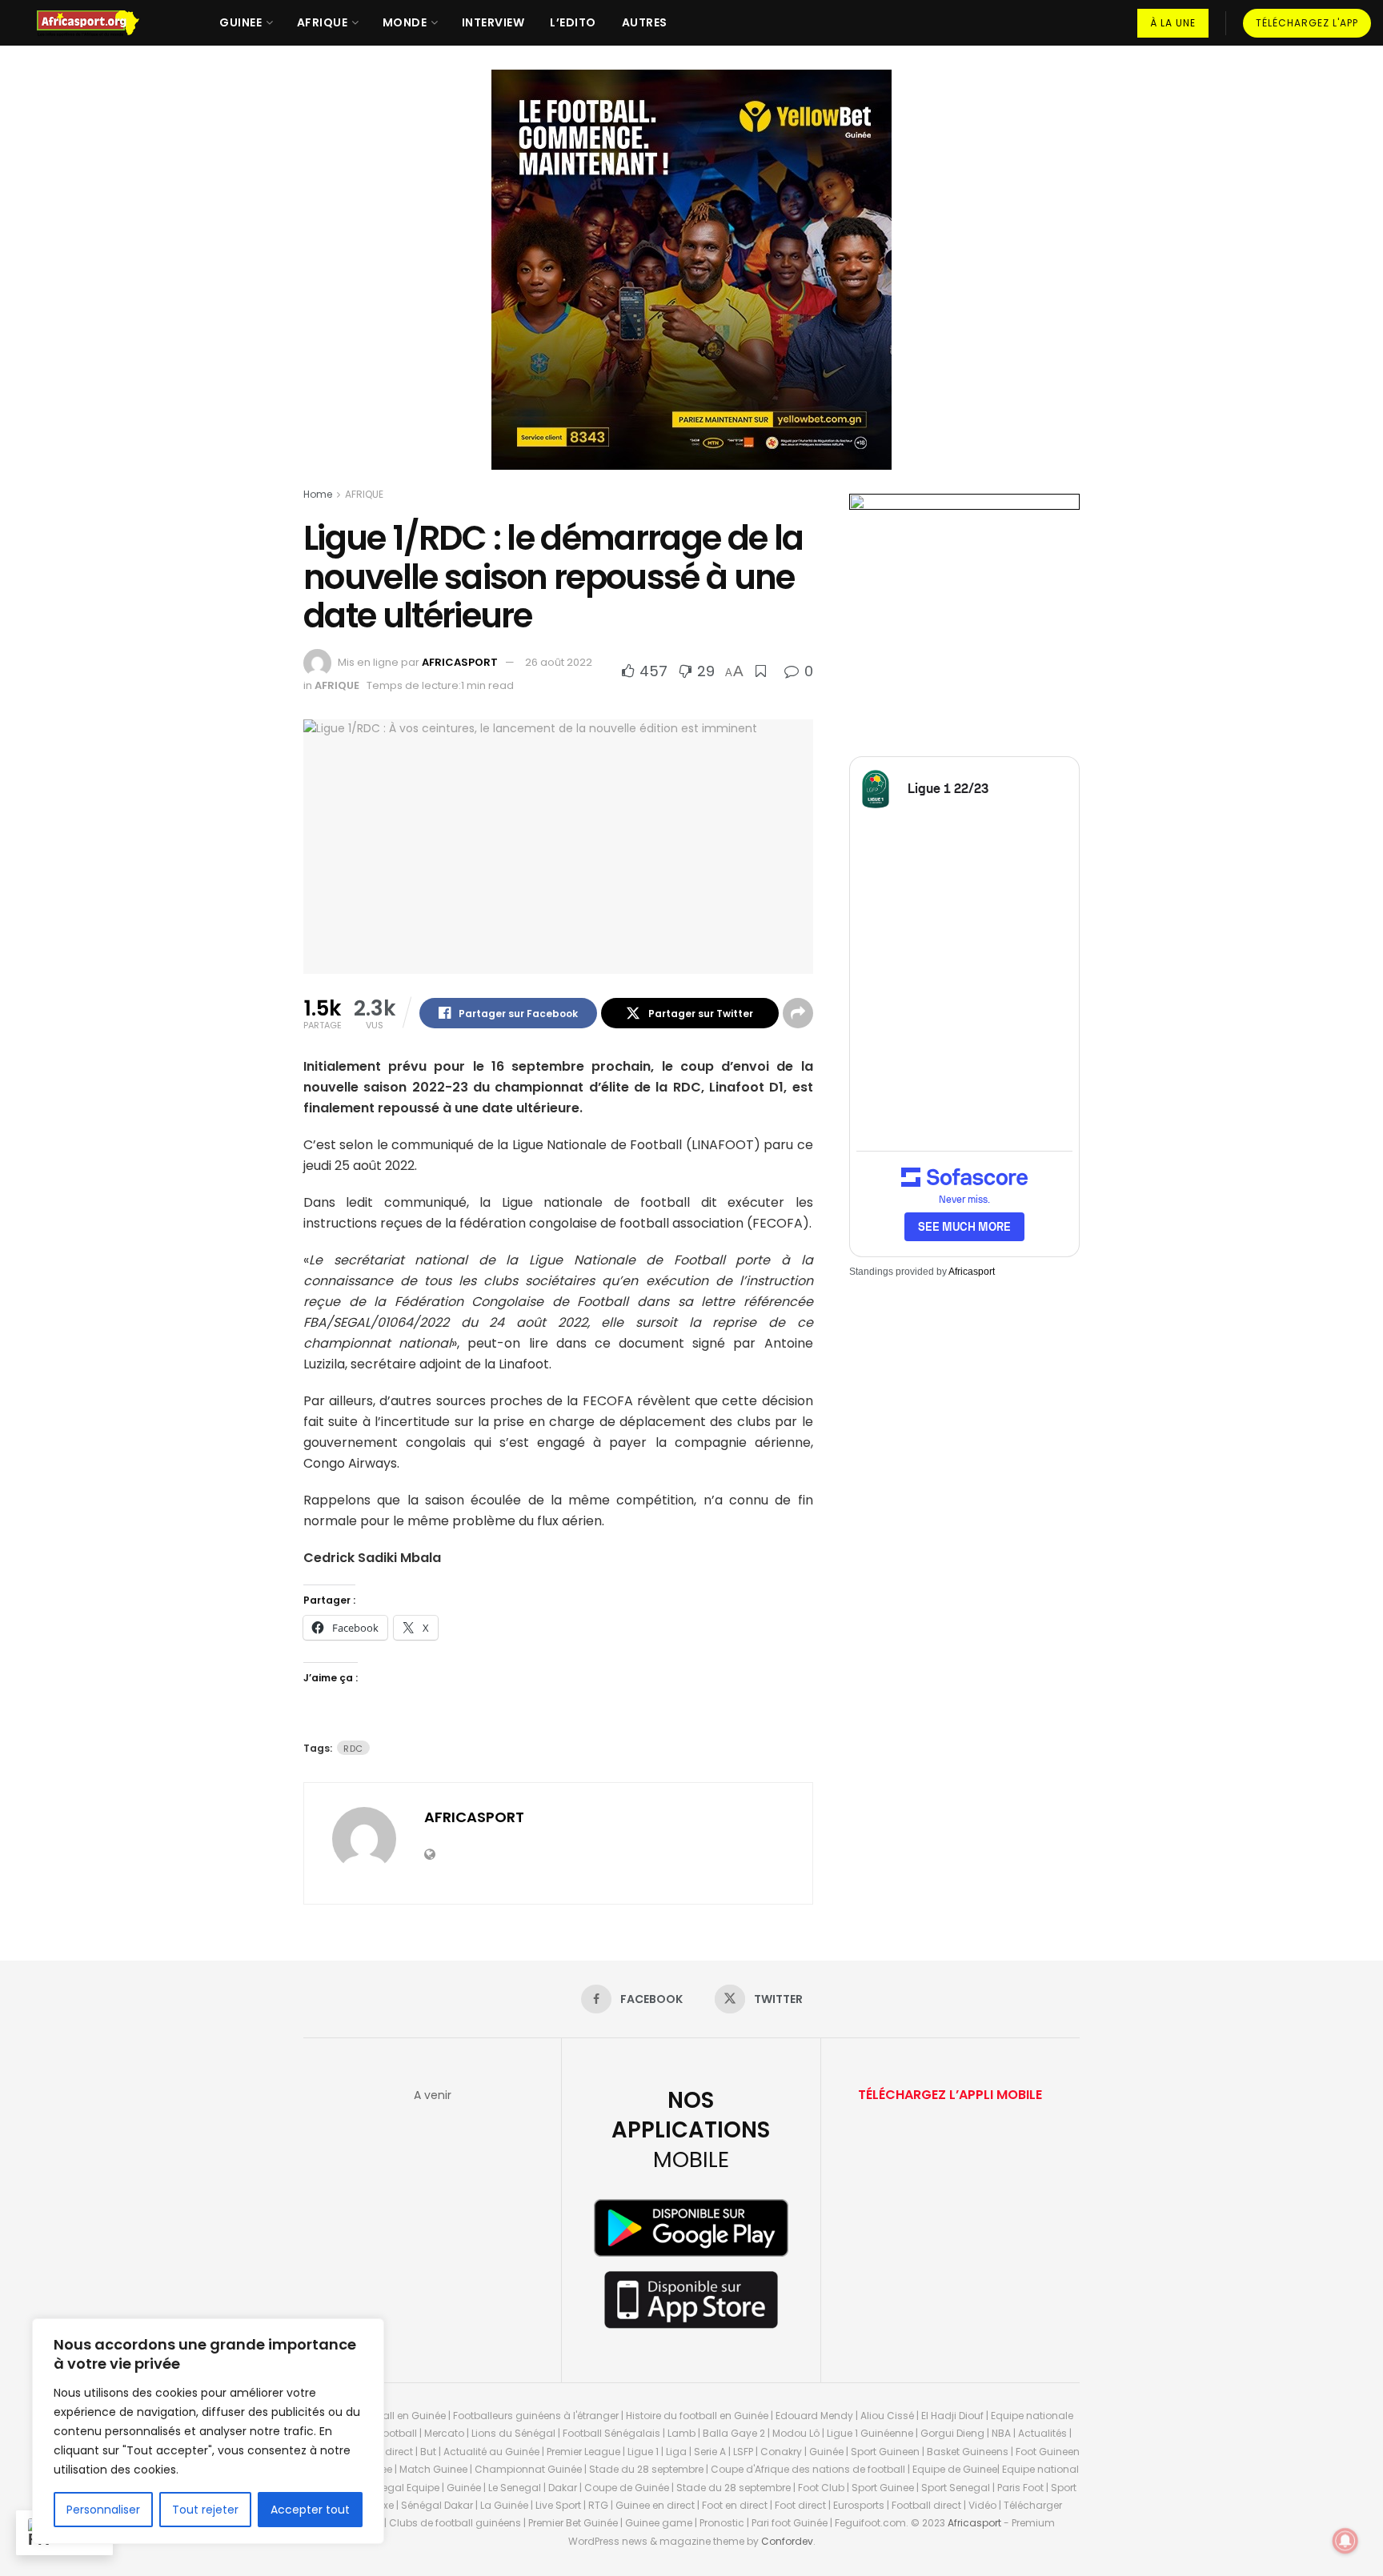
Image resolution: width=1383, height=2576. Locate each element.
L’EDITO (573, 22)
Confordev (787, 2541)
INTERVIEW (493, 22)
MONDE (405, 22)
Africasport (972, 1272)
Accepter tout (310, 2510)
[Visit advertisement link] (691, 282)
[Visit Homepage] (95, 23)
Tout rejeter (205, 2510)
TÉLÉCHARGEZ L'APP (1307, 23)
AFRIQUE (323, 22)
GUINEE (241, 22)
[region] (208, 2431)
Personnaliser (103, 2510)
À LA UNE (1173, 23)
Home (318, 494)
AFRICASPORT (460, 662)
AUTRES (645, 22)
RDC (353, 1749)
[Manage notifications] (1345, 2541)
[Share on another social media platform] (798, 1013)
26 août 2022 (559, 662)
